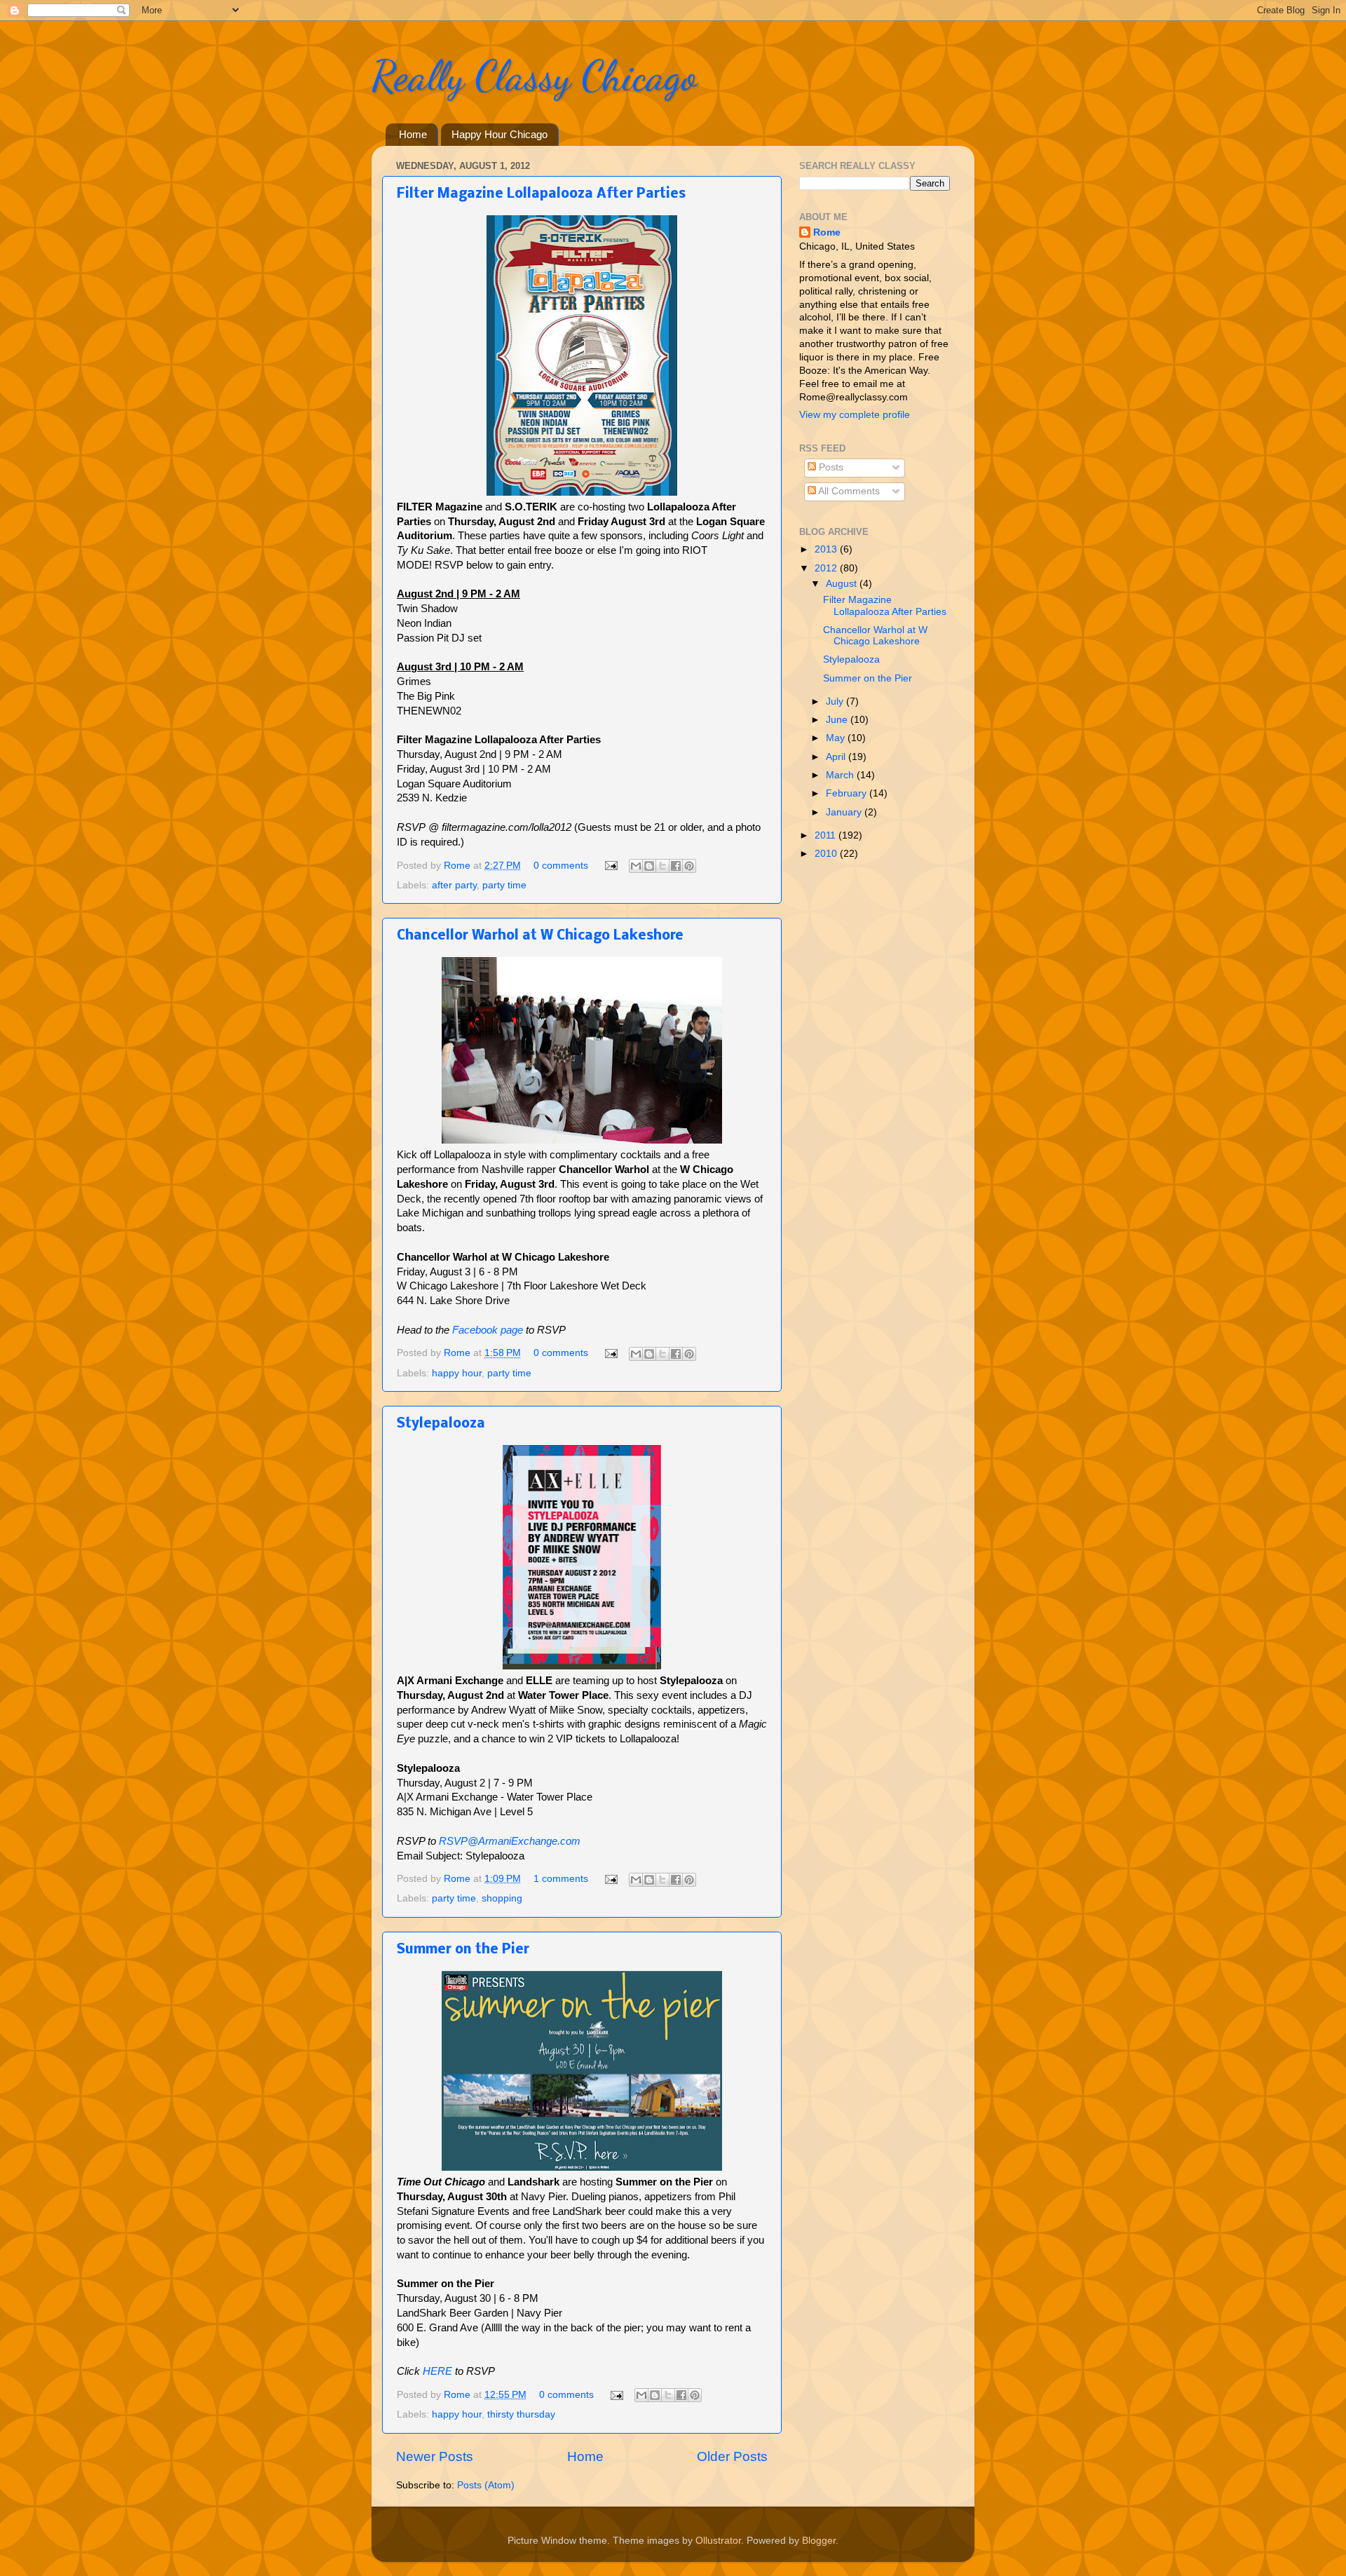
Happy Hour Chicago (499, 134)
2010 (827, 854)
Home (413, 134)
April (837, 757)
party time (504, 885)
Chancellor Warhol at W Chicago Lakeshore (540, 936)
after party (454, 885)
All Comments (848, 491)
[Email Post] (610, 866)
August (843, 584)
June (838, 720)
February (848, 793)
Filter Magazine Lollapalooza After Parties (541, 194)
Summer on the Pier (463, 1950)
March (841, 775)
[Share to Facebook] (676, 866)
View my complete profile (855, 415)
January (845, 812)
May (837, 738)
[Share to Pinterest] (689, 866)
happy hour (457, 1373)
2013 (827, 549)
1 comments (561, 1879)
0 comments (561, 866)
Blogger (819, 2541)
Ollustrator (718, 2541)
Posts (830, 467)
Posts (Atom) (486, 2485)
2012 (827, 568)
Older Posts (732, 2456)
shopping (502, 1898)
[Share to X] (662, 866)
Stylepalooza (441, 1424)
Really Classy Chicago (534, 76)
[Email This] (636, 866)
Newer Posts (435, 2456)
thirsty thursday (521, 2414)
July (836, 701)
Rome (458, 866)
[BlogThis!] (649, 866)
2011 (827, 835)
